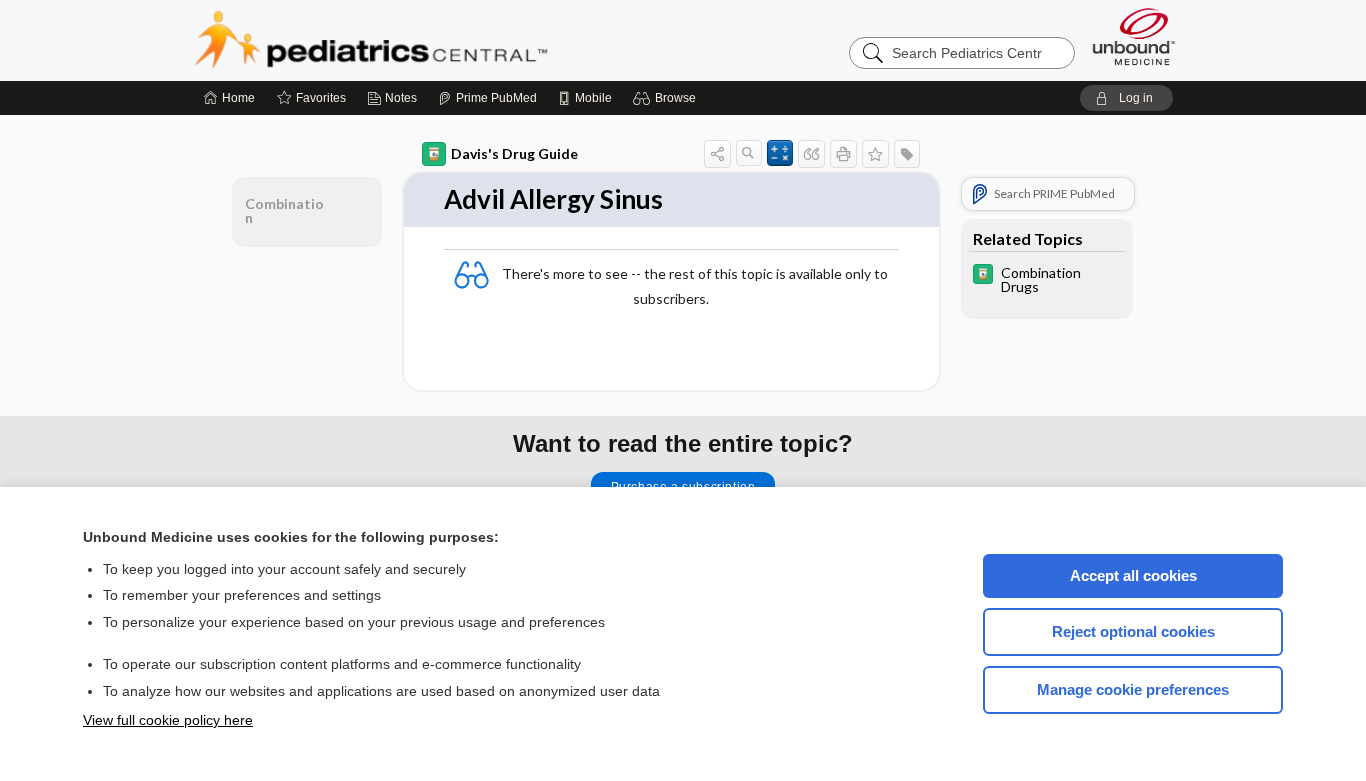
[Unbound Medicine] (1134, 36)
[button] (667, 98)
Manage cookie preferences (1133, 689)
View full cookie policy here (168, 720)
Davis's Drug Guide (514, 153)
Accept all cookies (1133, 575)
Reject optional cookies (1133, 631)
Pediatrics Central (443, 40)
